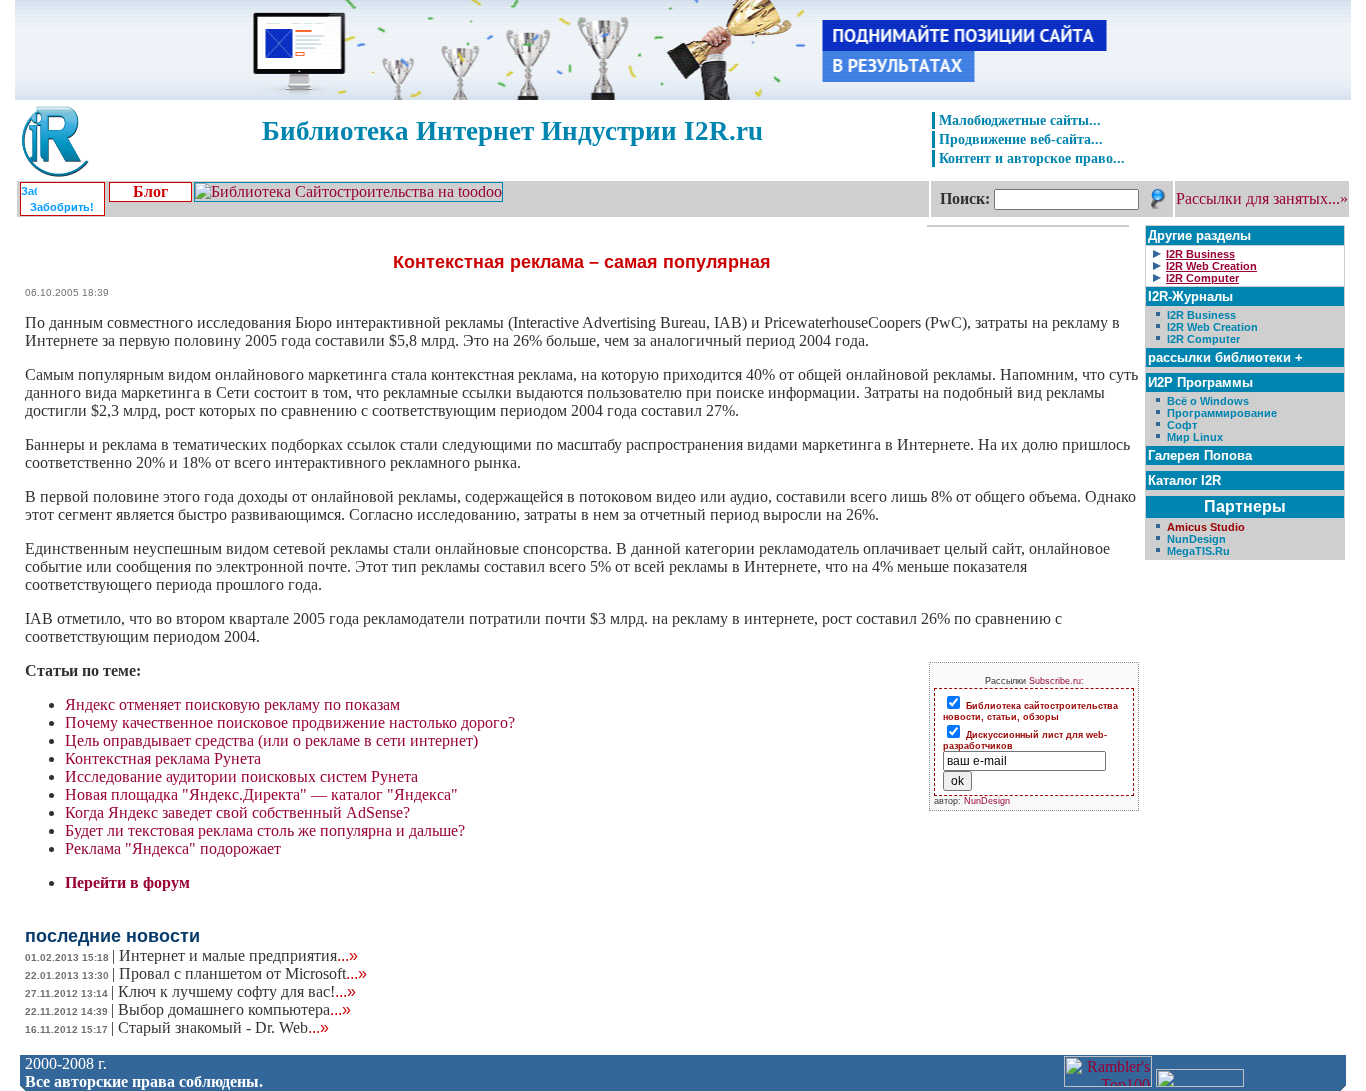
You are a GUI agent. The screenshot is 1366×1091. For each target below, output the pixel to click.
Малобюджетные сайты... (1020, 120)
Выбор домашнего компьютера (234, 1009)
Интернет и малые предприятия (238, 955)
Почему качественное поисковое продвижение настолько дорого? (290, 722)
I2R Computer (1203, 339)
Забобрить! (62, 207)
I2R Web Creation (1212, 327)
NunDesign (987, 801)
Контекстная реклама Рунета (163, 758)
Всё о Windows (1208, 401)
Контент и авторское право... (1032, 158)
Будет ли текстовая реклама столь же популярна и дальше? (265, 830)
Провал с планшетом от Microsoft (243, 973)
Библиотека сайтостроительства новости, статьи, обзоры (1030, 711)
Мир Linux (1195, 437)
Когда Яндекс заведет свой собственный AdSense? (237, 812)
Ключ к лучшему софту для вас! (237, 991)
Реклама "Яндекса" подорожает (173, 848)
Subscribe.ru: (1056, 681)
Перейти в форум (127, 882)
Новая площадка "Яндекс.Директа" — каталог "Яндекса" (261, 794)
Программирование (1222, 413)
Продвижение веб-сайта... (1021, 139)
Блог (150, 191)
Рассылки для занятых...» (1262, 198)
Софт (1182, 425)
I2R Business (1201, 315)
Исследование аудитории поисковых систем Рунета (241, 776)
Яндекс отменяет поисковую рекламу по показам (232, 704)
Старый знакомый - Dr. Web (223, 1027)
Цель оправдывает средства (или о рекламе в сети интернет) (271, 740)
